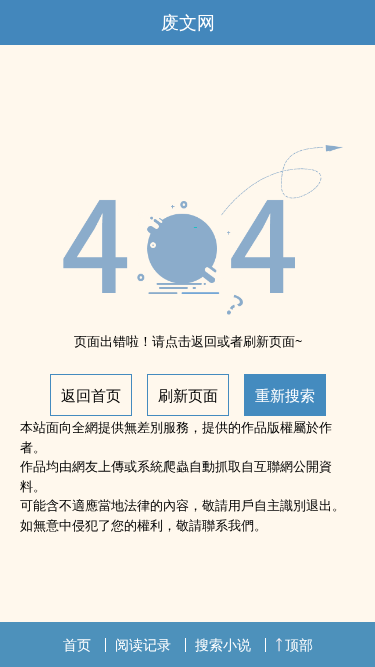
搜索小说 (223, 644)
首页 (77, 644)
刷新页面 (188, 395)
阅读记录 (143, 644)
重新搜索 (285, 395)
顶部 (299, 644)
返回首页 (91, 395)
